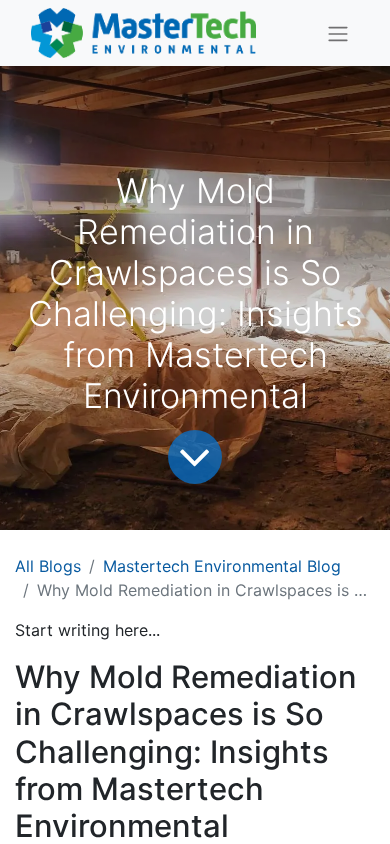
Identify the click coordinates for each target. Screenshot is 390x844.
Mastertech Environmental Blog (222, 566)
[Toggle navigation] (338, 33)
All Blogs (48, 566)
